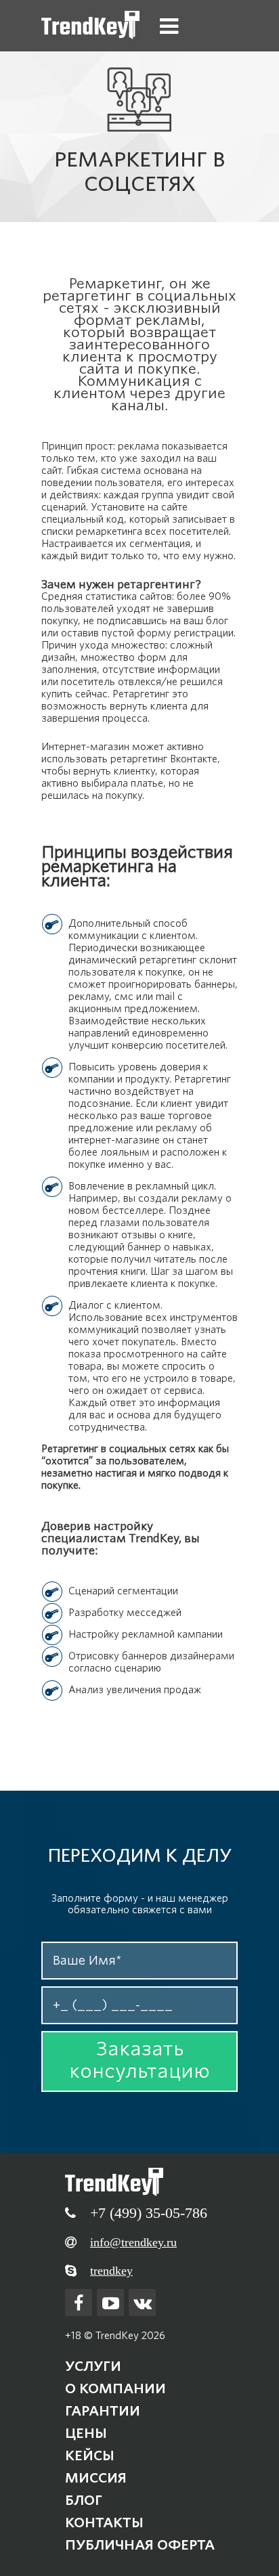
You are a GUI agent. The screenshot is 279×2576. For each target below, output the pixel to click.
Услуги (93, 2366)
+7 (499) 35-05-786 (149, 2213)
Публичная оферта (140, 2545)
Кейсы (90, 2455)
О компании (115, 2388)
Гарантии (103, 2411)
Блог (84, 2500)
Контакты (104, 2523)
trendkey (111, 2271)
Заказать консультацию (139, 2060)
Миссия (96, 2478)
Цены (86, 2433)
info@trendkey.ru (133, 2242)
